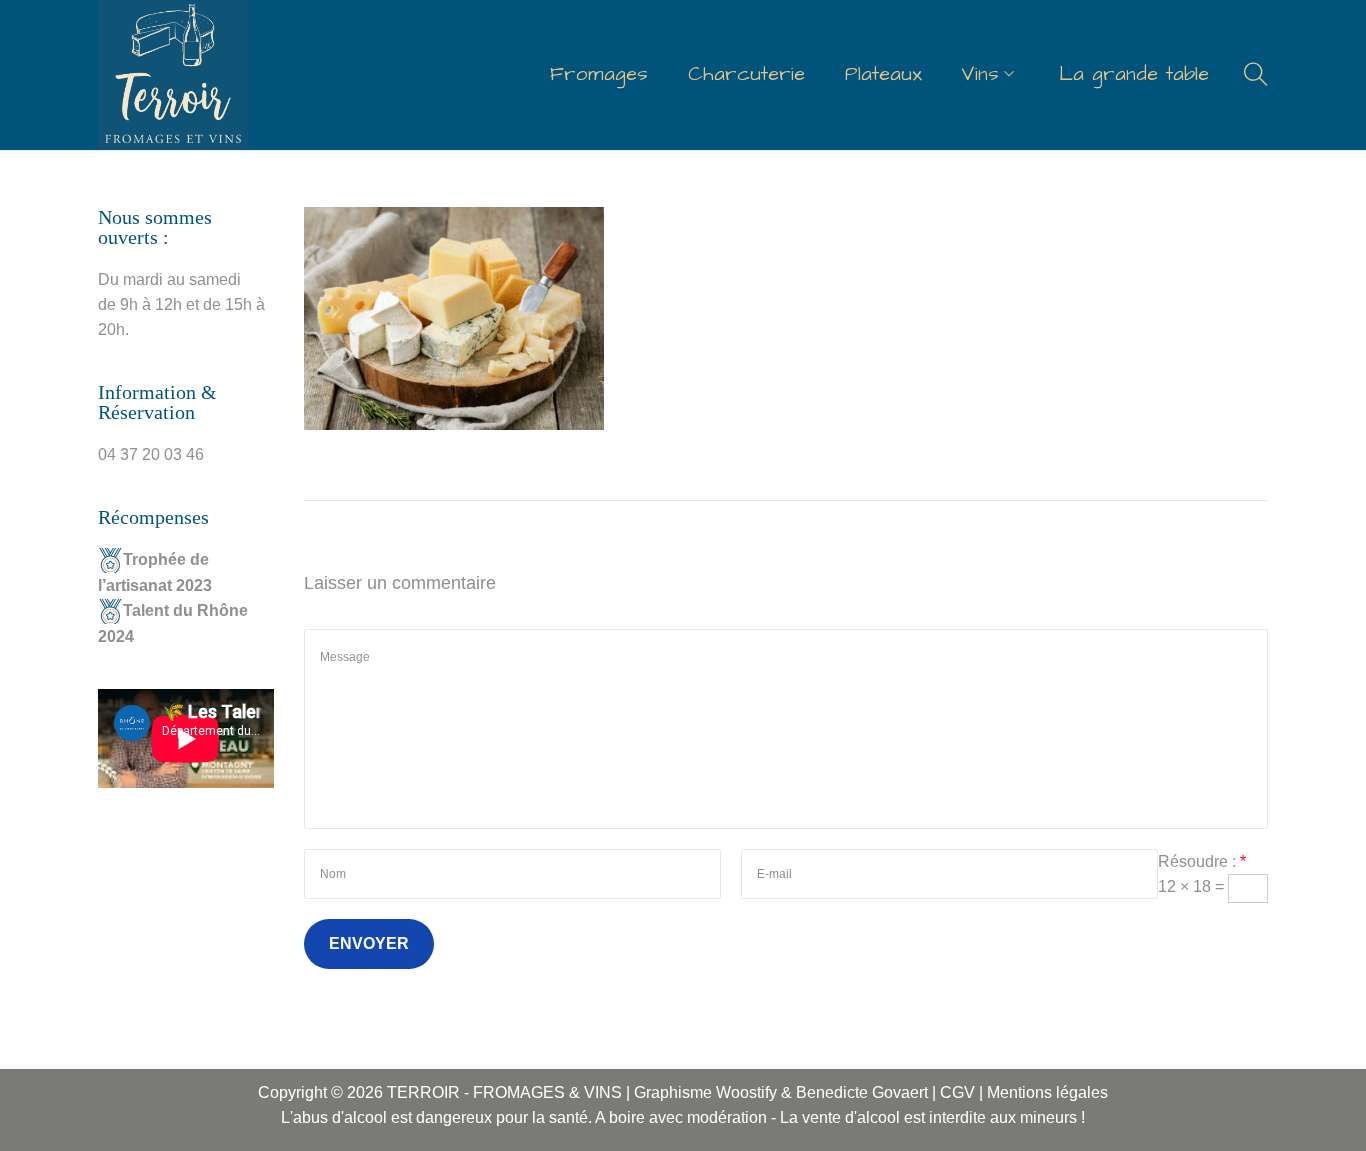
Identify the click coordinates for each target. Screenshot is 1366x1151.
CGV (957, 1092)
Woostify (746, 1092)
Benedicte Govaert (864, 1092)
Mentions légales (1047, 1092)
